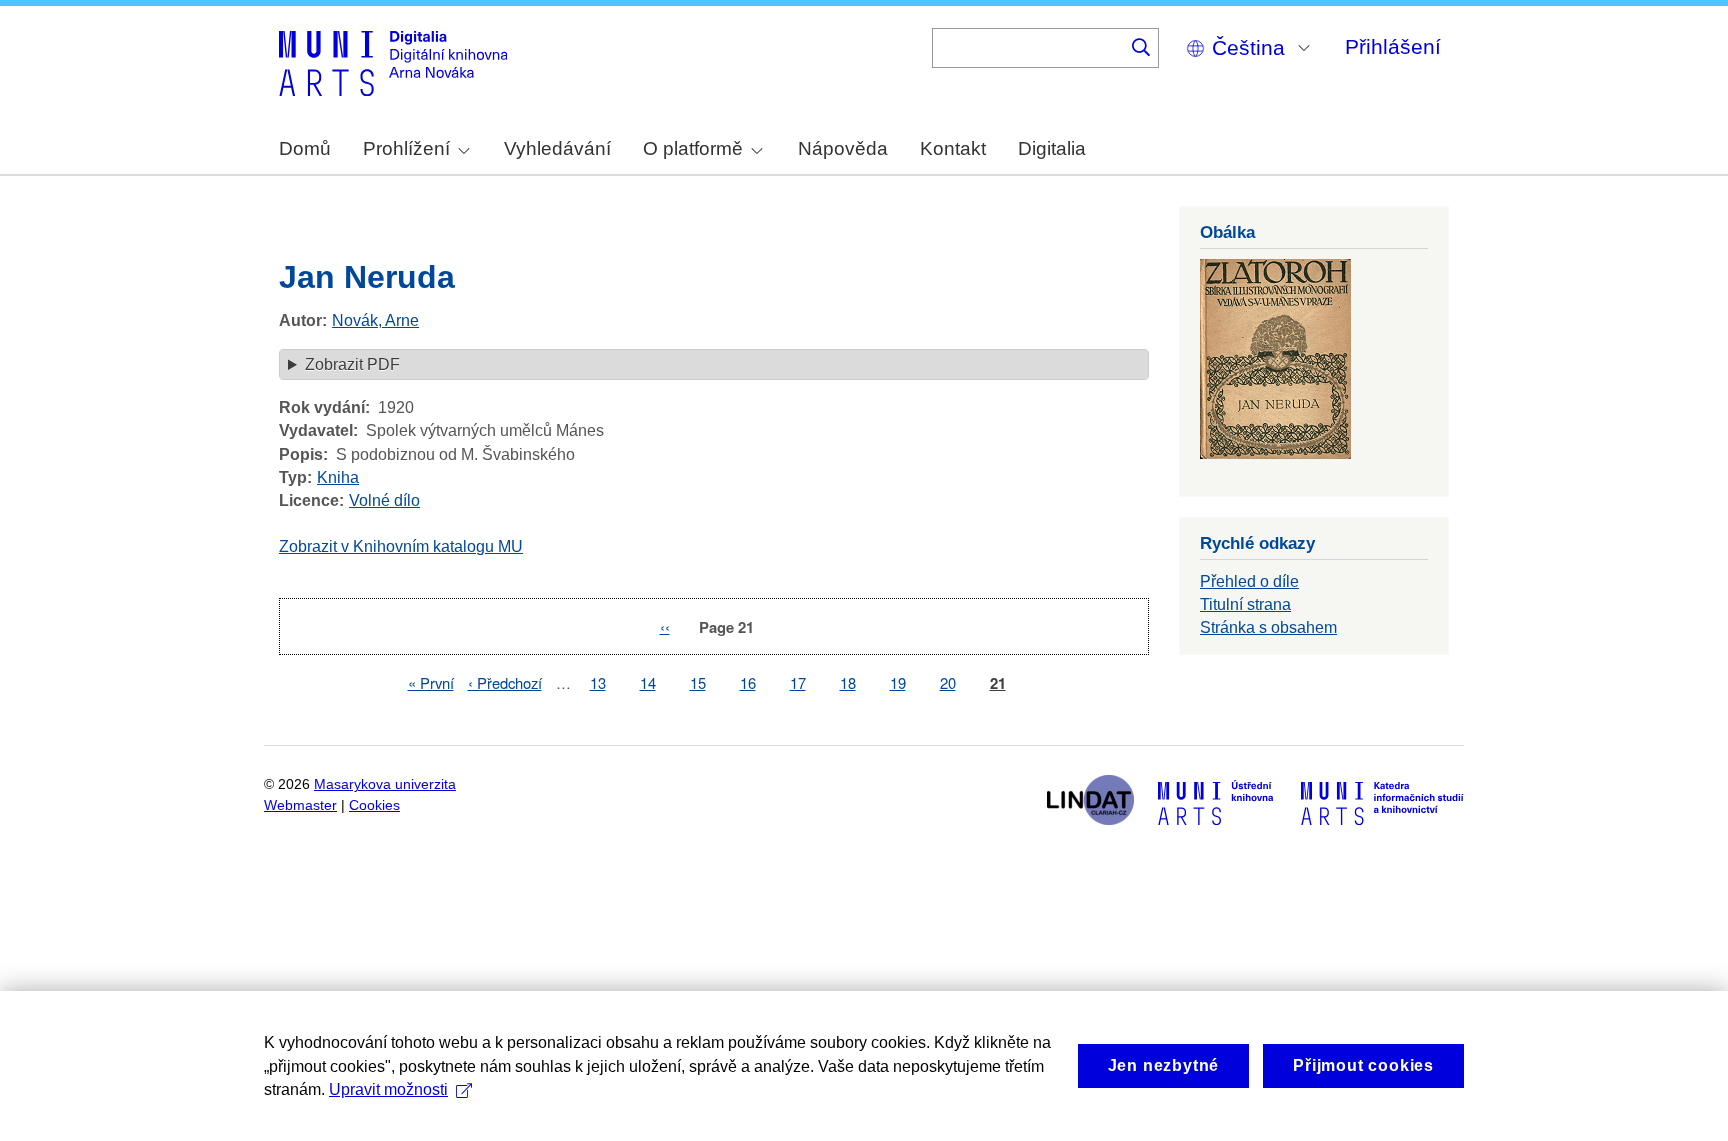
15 (698, 682)
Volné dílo (384, 500)
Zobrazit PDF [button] (352, 364)
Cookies (374, 805)
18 (848, 682)
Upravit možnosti (388, 1089)
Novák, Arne (375, 320)
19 (898, 682)
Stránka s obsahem (1268, 627)
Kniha (338, 477)
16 (748, 682)
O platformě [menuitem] (693, 148)
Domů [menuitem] (305, 148)
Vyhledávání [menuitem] (557, 148)
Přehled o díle (1249, 581)
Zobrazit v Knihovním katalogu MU (401, 546)
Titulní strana (1245, 604)
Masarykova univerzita (385, 784)
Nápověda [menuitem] (843, 148)
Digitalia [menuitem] (1052, 148)
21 (998, 683)
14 (648, 682)
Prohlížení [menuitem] (406, 148)
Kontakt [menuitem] (953, 148)
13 (598, 682)
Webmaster (300, 805)
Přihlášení (1393, 46)
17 (798, 682)
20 (948, 682)
